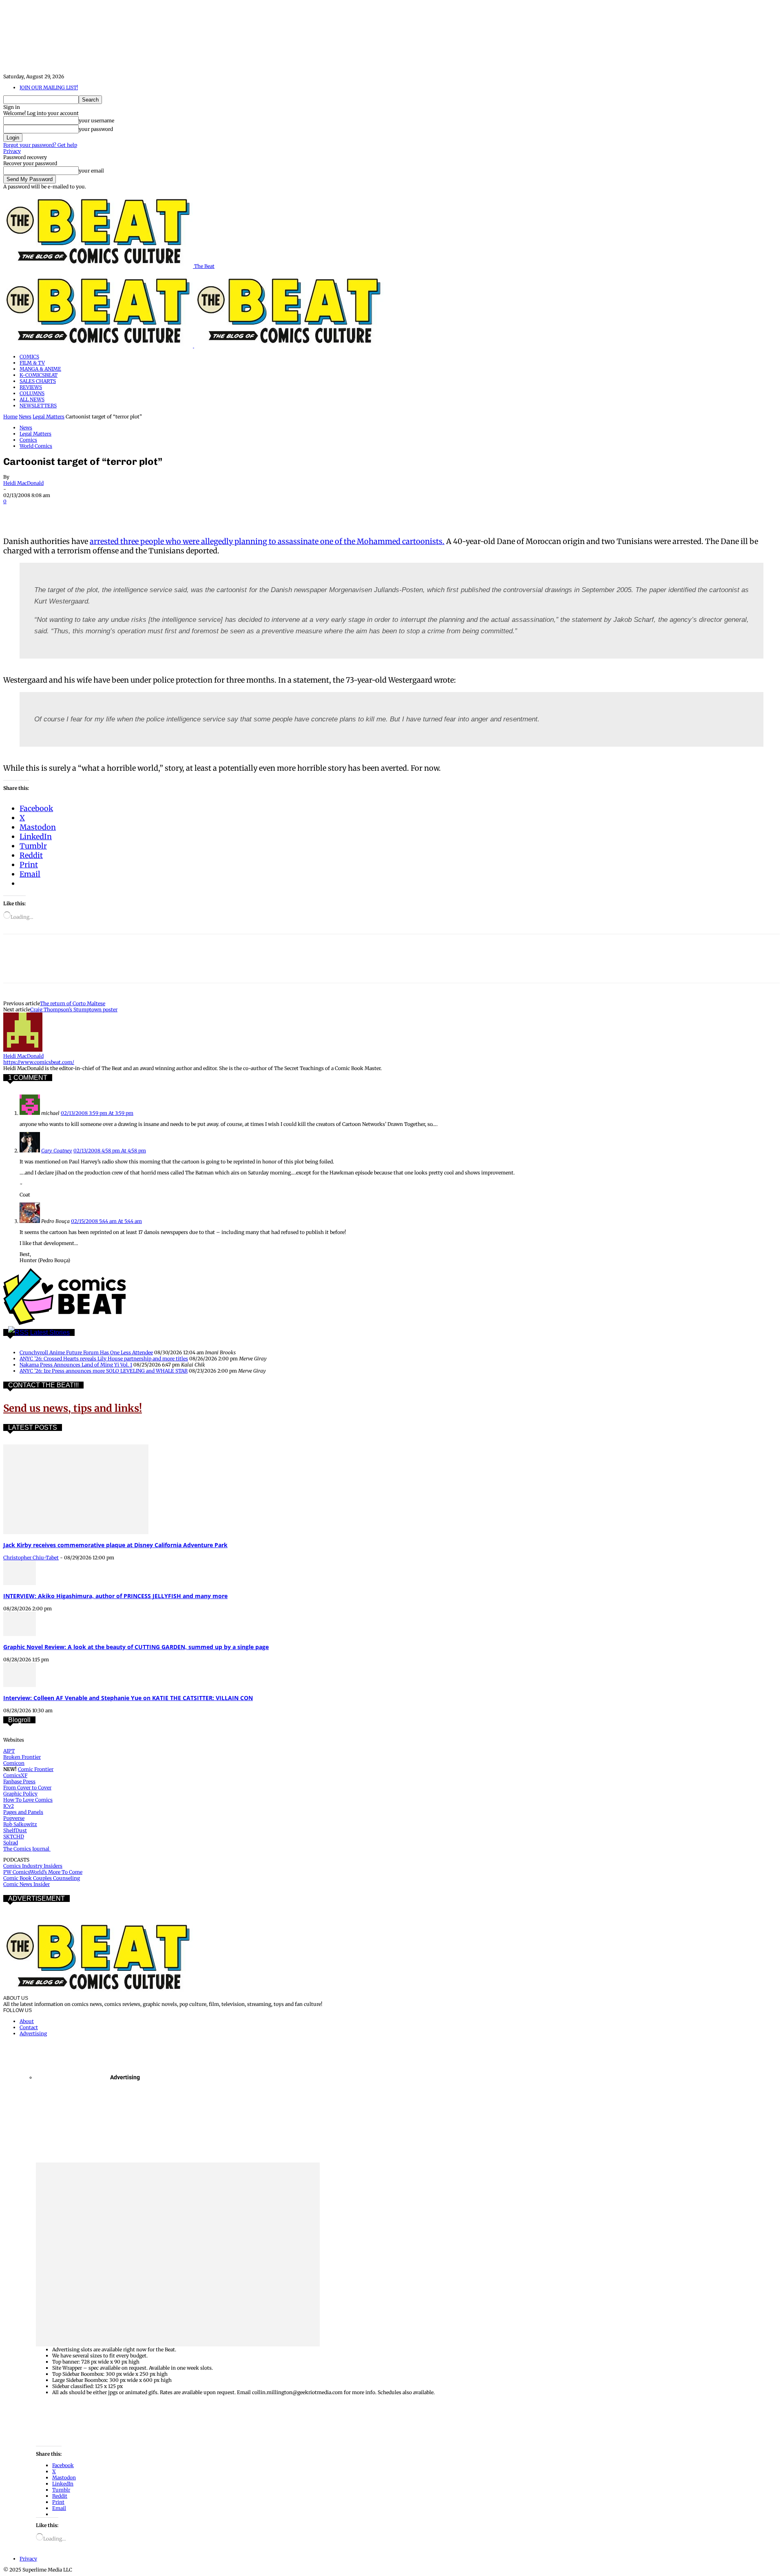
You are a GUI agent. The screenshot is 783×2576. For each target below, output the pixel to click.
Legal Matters (49, 417)
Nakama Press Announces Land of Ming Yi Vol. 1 (76, 1365)
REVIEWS (31, 387)
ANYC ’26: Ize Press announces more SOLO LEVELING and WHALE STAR (104, 1371)
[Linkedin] (105, 513)
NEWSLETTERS (38, 406)
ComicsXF (15, 1775)
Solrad (11, 1843)
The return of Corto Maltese (73, 1003)
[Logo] (99, 346)
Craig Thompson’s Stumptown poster (74, 1009)
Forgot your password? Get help (40, 145)
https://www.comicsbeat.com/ (39, 1062)
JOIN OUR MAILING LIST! (49, 87)
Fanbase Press (19, 1781)
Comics (28, 440)
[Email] (163, 513)
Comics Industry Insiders (33, 1866)
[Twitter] (46, 513)
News (25, 417)
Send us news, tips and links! (73, 1408)
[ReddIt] (134, 513)
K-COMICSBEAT (39, 375)
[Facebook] (17, 513)
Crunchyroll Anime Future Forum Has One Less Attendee (86, 1352)
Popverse (14, 1818)
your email (91, 171)
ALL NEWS (32, 399)
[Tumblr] (192, 513)
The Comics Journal (27, 1849)
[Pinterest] (75, 513)
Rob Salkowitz (20, 1824)
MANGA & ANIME (40, 369)
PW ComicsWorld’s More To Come (43, 1872)
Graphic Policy (20, 1794)
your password (96, 129)
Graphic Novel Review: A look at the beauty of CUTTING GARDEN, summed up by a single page (136, 1647)
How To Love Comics (28, 1800)
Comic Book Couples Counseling (42, 1878)
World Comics (36, 446)
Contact (29, 2027)
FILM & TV (32, 363)
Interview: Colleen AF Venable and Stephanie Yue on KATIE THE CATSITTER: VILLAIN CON (128, 1698)
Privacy (12, 151)
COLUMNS (32, 393)
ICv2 (9, 1806)
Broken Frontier (22, 1757)
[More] (222, 513)
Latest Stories (50, 1332)
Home (10, 417)
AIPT (9, 1751)
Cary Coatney (57, 1151)
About (27, 2021)
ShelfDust (15, 1830)
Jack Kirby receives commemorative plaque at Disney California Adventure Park (115, 1545)
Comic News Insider (27, 1884)
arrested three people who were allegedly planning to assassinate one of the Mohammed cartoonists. (267, 541)
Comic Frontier (36, 1769)
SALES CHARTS (38, 381)
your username (96, 121)
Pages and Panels (23, 1812)
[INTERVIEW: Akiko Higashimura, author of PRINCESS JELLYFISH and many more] (20, 1583)
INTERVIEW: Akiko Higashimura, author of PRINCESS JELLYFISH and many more (115, 1596)
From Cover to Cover (27, 1788)
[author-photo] (23, 1050)
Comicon (14, 1763)
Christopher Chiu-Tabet (31, 1558)
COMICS (29, 357)
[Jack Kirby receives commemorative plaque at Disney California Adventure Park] (76, 1532)
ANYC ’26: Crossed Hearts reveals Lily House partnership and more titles (104, 1359)
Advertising (33, 2033)
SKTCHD (14, 1836)
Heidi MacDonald (23, 483)
